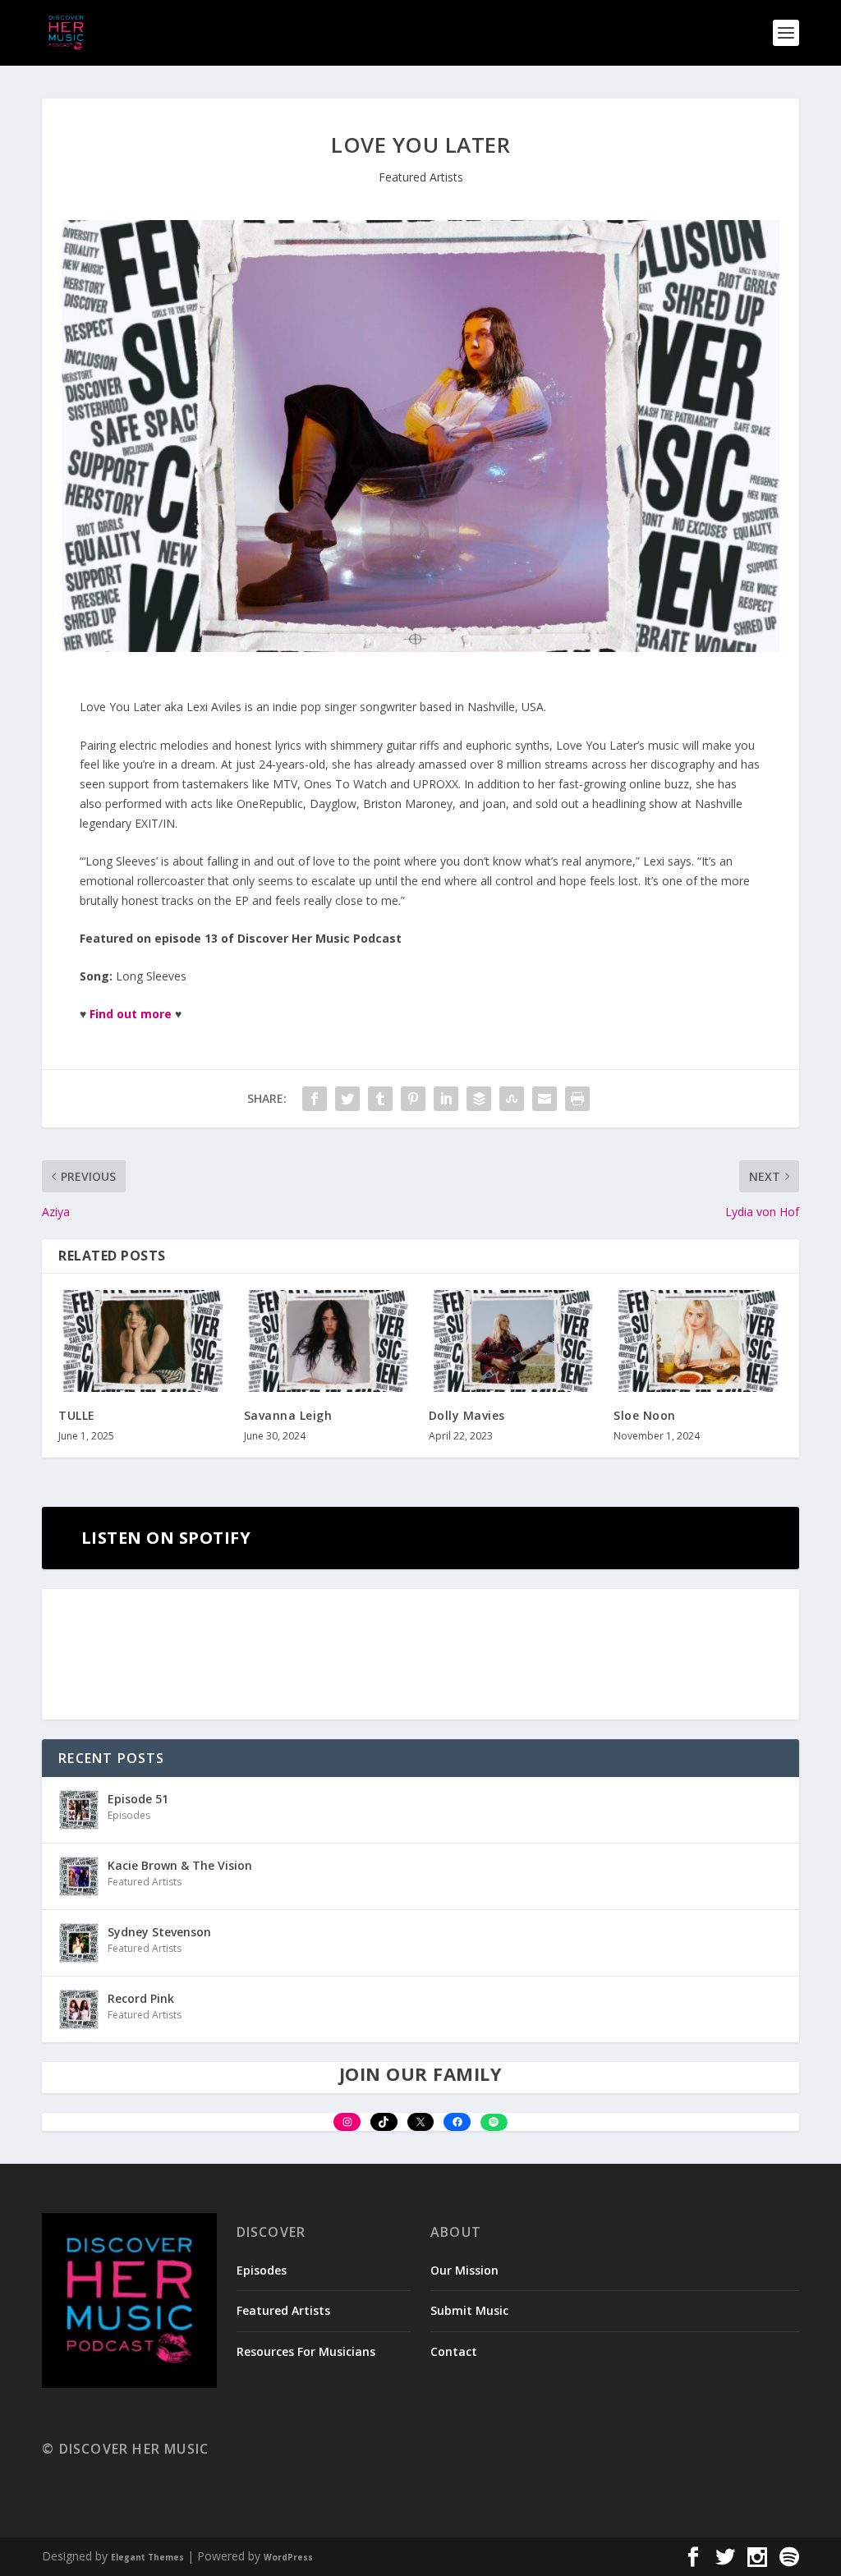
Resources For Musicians (306, 2351)
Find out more (131, 1014)
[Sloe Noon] (698, 1341)
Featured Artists (421, 177)
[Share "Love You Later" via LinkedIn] (446, 1099)
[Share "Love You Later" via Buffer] (479, 1099)
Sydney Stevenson (159, 1932)
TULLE (77, 1415)
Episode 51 (138, 1799)
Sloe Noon (645, 1415)
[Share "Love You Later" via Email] (545, 1099)
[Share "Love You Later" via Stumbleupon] (512, 1099)
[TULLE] (142, 1341)
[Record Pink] (79, 2009)
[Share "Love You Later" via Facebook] (315, 1099)
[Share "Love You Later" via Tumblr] (380, 1099)
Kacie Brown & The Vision (180, 1865)
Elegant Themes (147, 2557)
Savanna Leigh (288, 1415)
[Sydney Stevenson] (79, 1943)
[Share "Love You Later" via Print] (577, 1099)
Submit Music (469, 2310)
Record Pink (141, 1998)
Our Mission (464, 2270)
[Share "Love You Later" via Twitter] (347, 1099)
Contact (454, 2351)
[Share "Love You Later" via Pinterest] (413, 1099)
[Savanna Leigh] (328, 1341)
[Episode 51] (79, 1810)
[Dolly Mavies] (513, 1341)
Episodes (129, 1815)
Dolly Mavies (467, 1415)
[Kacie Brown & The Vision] (79, 1876)
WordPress (288, 2557)
